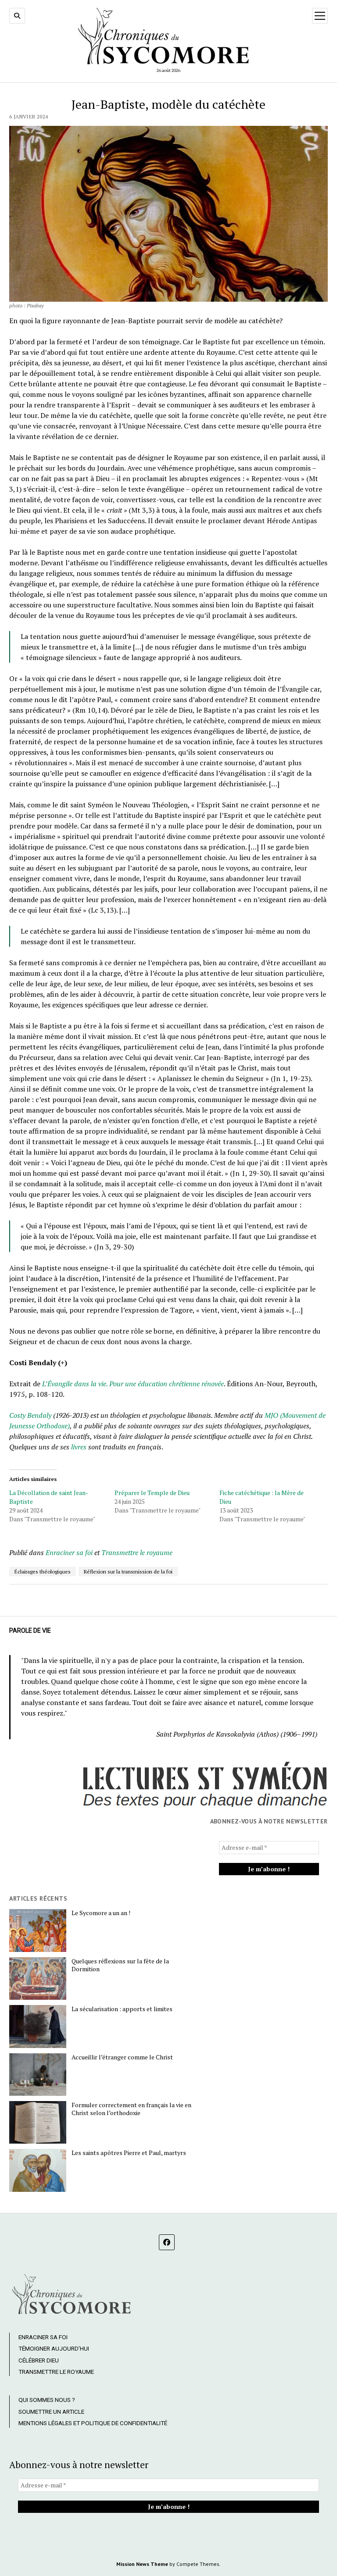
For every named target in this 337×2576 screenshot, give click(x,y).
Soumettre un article (51, 2412)
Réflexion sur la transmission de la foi (128, 1572)
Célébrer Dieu (39, 2360)
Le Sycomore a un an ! (101, 1913)
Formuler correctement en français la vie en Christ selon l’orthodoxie (131, 2109)
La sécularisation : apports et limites (122, 2009)
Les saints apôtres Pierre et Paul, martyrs (129, 2153)
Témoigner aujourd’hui (54, 2348)
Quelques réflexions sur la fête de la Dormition (120, 1965)
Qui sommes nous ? (47, 2400)
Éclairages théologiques (43, 1572)
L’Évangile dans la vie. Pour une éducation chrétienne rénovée (133, 1384)
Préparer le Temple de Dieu (152, 1493)
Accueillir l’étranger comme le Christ (122, 2057)
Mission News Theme (142, 2564)
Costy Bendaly (31, 1415)
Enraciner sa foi (69, 1552)
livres (79, 1447)
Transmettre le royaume (137, 1552)
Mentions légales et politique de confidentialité (93, 2423)
